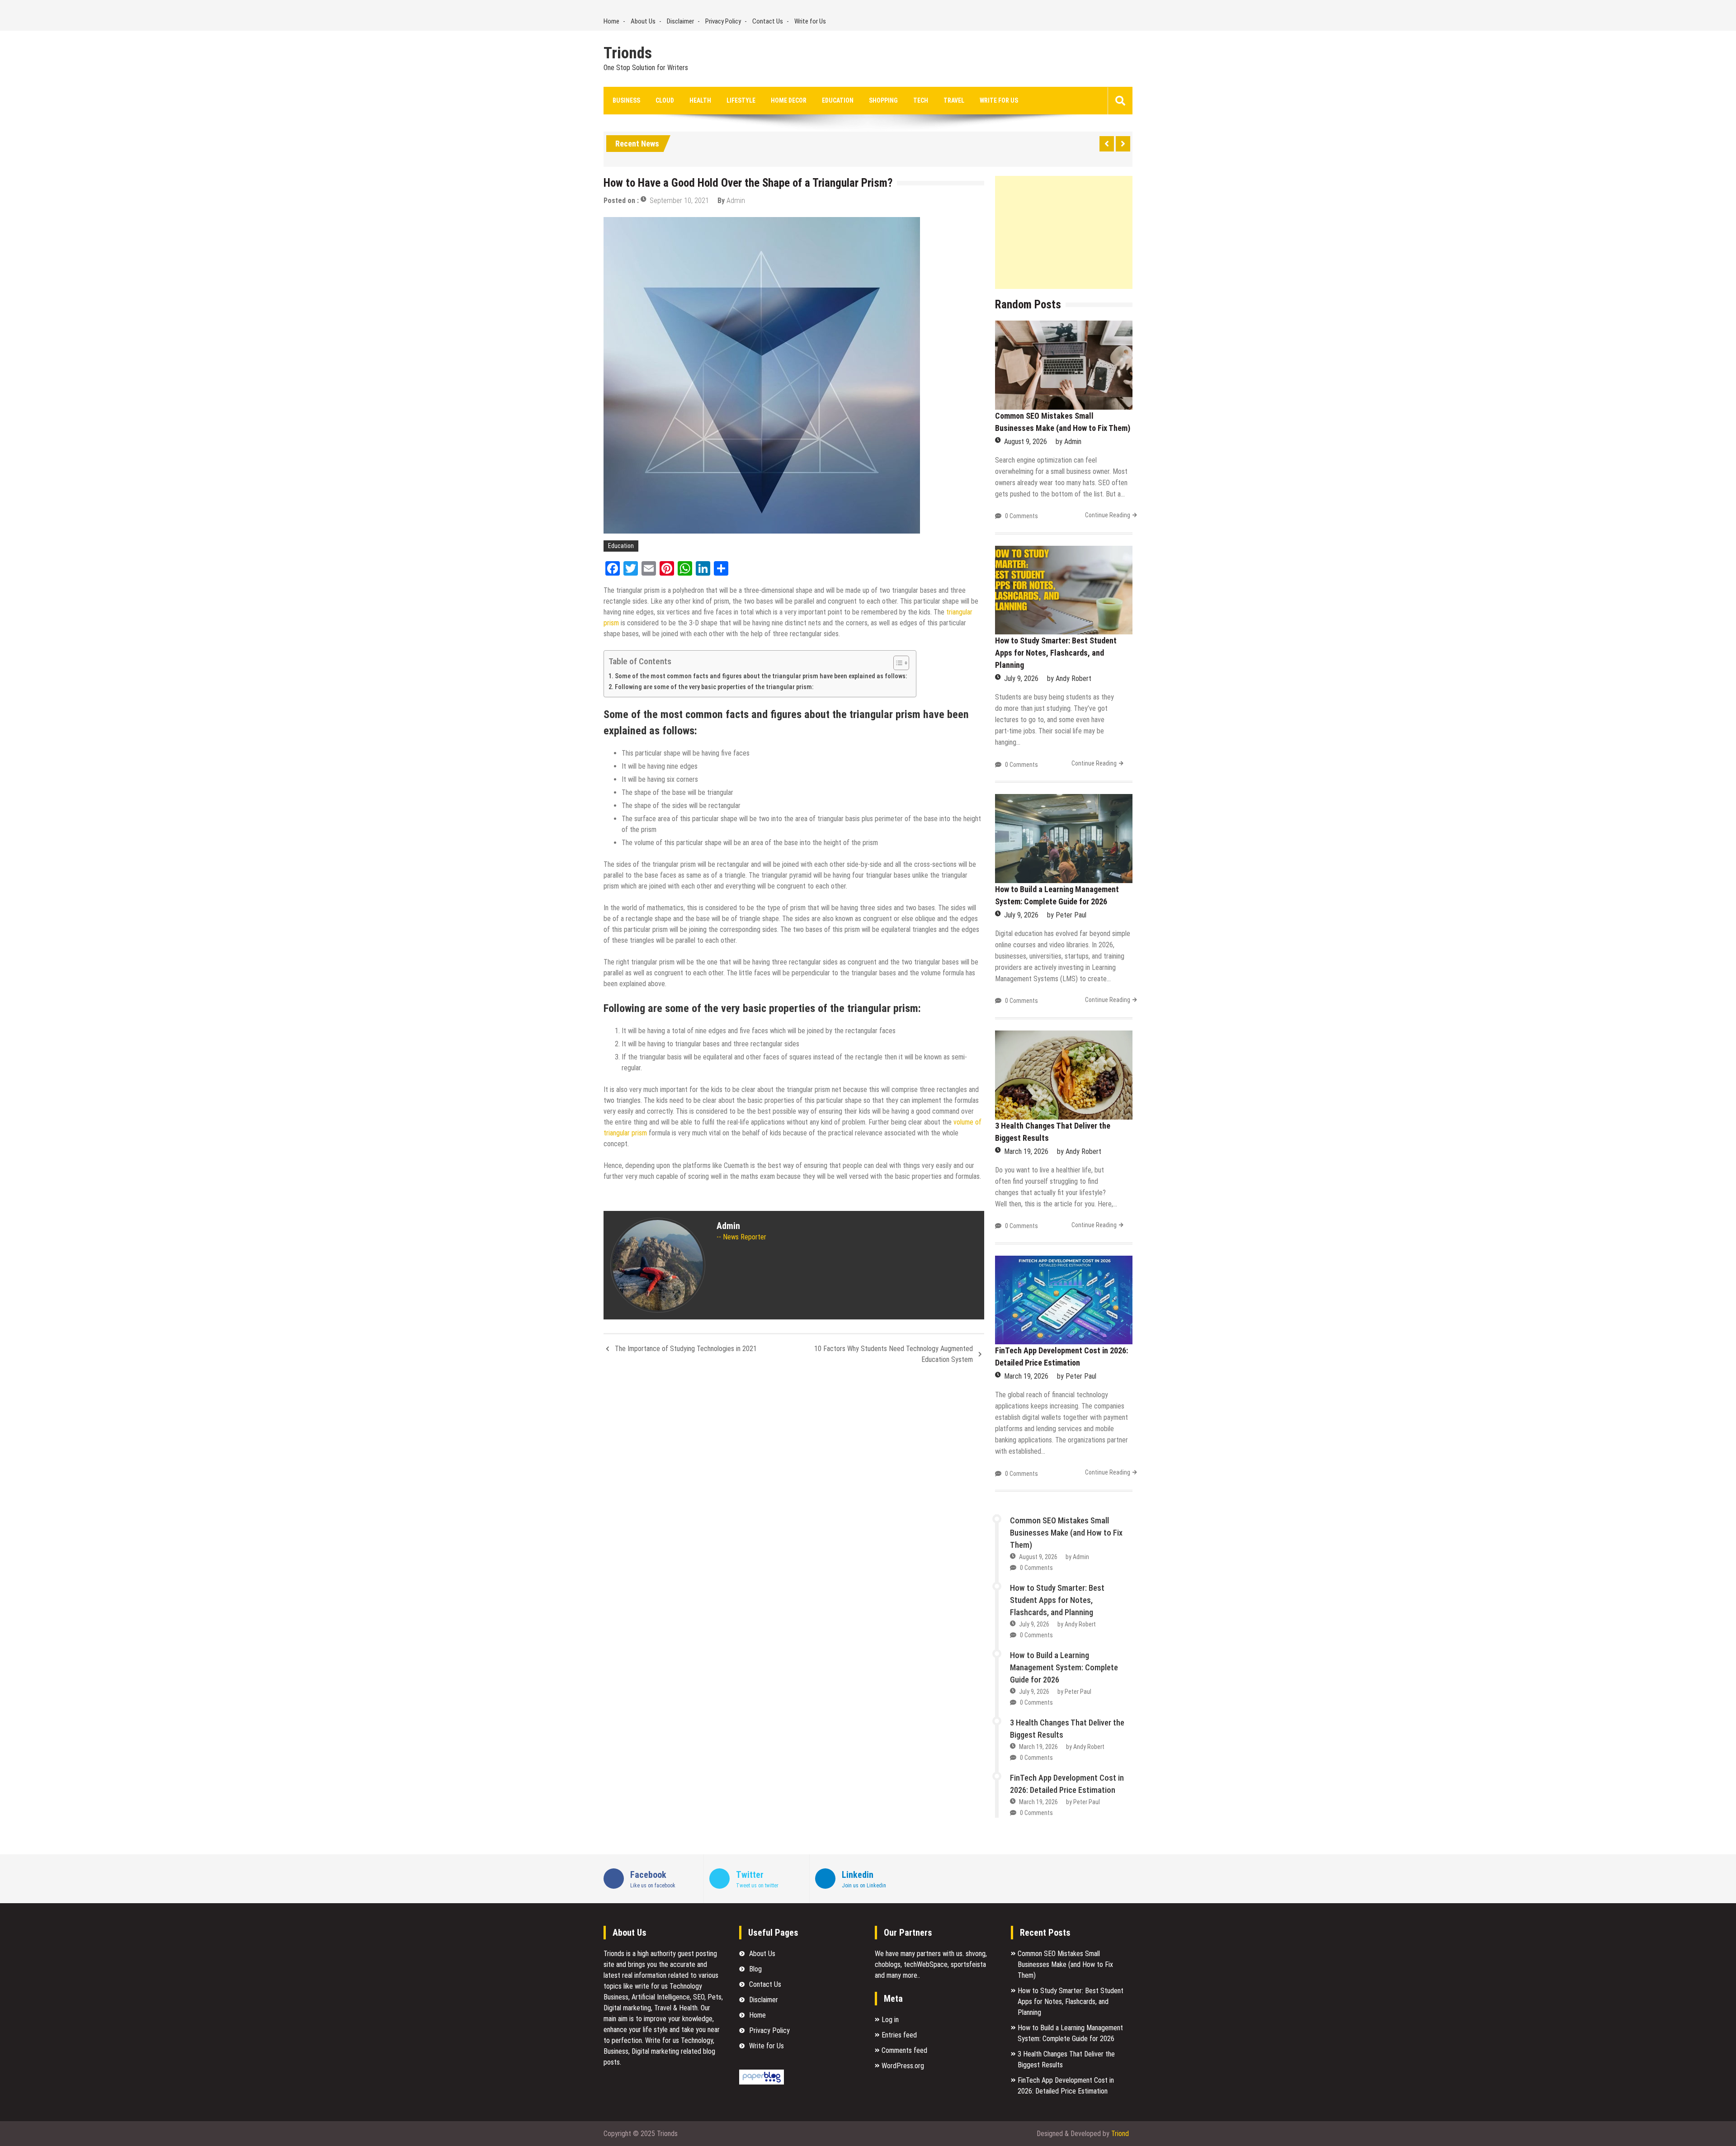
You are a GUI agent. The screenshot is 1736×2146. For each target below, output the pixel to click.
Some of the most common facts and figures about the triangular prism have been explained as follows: (761, 676)
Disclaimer (680, 21)
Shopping (883, 100)
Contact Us (768, 21)
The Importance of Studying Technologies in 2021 (686, 1349)
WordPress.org (903, 2066)
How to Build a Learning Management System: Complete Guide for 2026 (1064, 1667)
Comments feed (904, 2050)
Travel (954, 100)
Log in (890, 2020)
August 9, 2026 (1026, 442)
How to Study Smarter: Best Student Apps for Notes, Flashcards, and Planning (1056, 653)
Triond (1120, 2134)
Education (838, 100)
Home (611, 21)
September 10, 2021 (679, 201)
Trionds (628, 53)
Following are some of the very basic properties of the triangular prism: (714, 687)
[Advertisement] (1064, 232)
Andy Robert (1073, 678)
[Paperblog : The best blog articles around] (762, 2082)
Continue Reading (1108, 515)
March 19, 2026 (1026, 1151)
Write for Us (810, 21)
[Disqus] (794, 1492)
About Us (643, 21)
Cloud (665, 100)
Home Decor (789, 100)
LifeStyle (741, 100)
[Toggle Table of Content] (897, 663)
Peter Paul (1071, 915)
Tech (921, 100)
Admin (736, 201)
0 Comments (1021, 516)
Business (626, 100)
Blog (755, 1969)
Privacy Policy (723, 21)
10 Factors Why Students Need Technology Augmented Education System (894, 1354)
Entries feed (899, 2035)
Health (700, 100)
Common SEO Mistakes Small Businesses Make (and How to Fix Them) (1066, 1533)
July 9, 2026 (1021, 678)
